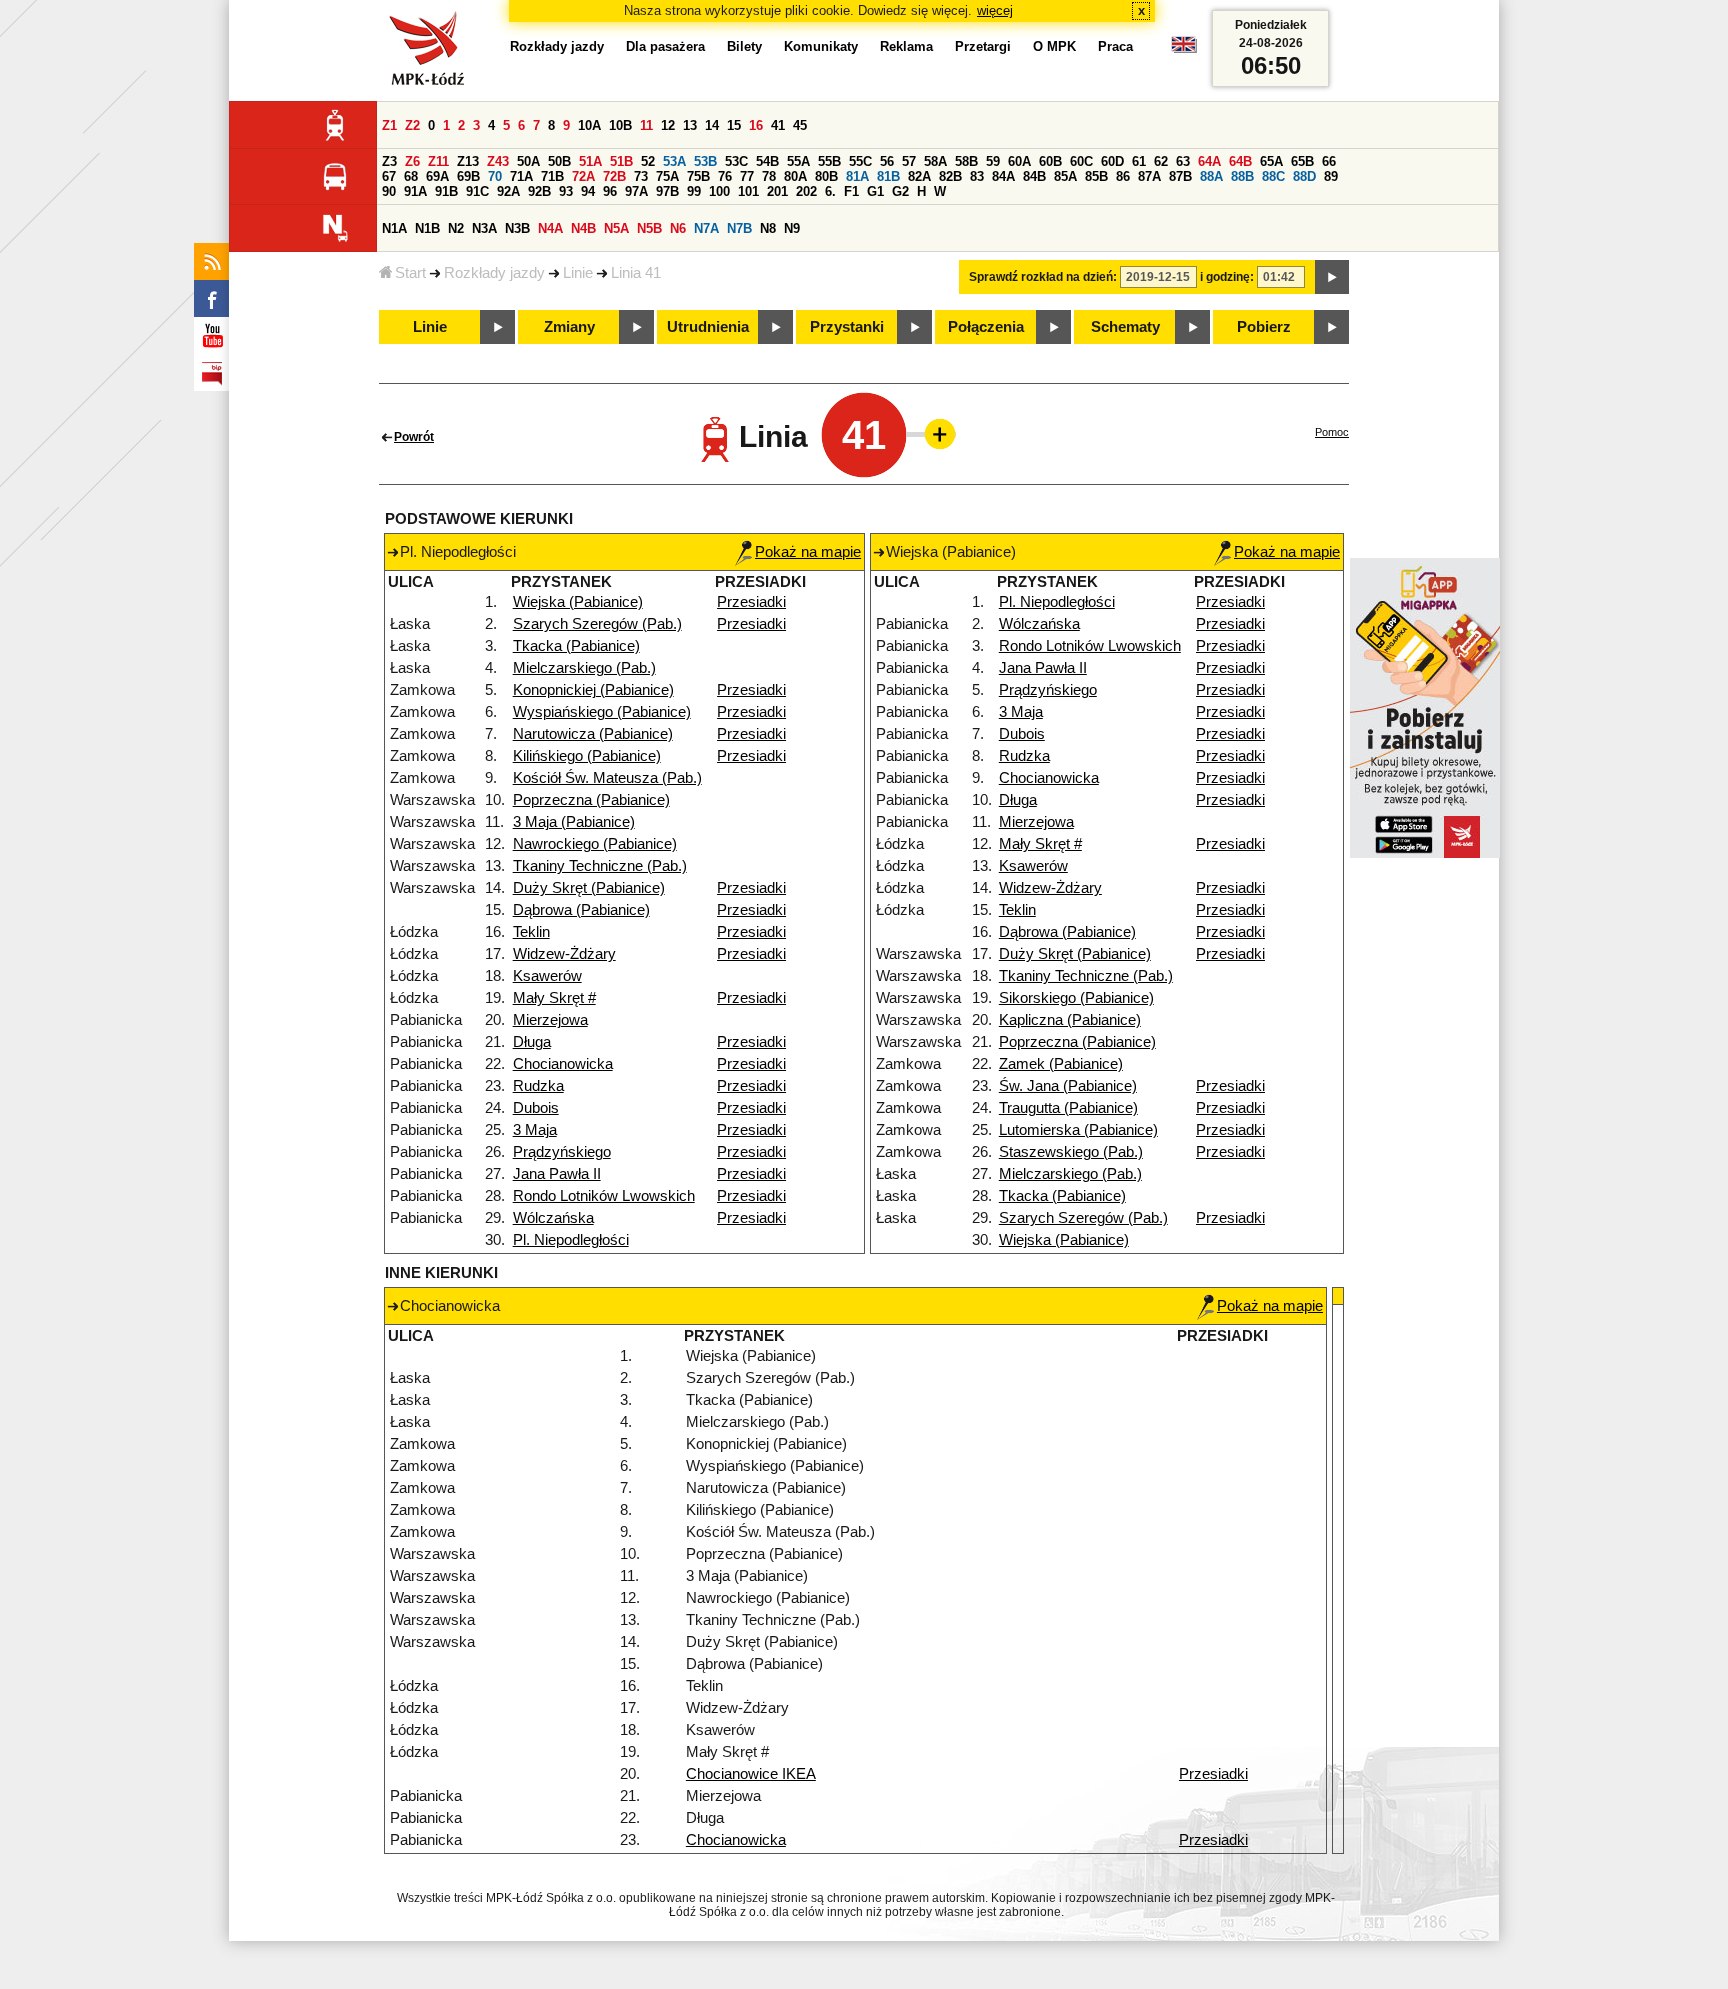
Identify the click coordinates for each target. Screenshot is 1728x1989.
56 (887, 161)
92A (508, 191)
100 (719, 191)
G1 (875, 191)
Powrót (414, 437)
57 (909, 161)
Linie (578, 273)
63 (1183, 161)
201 (777, 191)
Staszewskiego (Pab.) (1071, 1152)
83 (977, 176)
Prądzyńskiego (562, 1152)
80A (795, 176)
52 (648, 161)
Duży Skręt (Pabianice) (589, 888)
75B (698, 176)
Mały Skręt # (554, 998)
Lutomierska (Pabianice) (1078, 1130)
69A (437, 176)
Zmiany (569, 327)
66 (1329, 161)
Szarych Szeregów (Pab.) (597, 624)
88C (1273, 176)
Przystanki (847, 327)
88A (1211, 176)
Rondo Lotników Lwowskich (604, 1196)
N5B (649, 228)
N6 (678, 228)
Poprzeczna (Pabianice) (591, 800)
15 (734, 125)
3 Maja (535, 1130)
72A (583, 176)
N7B (739, 228)
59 (993, 161)
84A (1003, 176)
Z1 (389, 125)
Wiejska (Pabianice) (578, 602)
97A (636, 191)
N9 (792, 228)
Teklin (531, 932)
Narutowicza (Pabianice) (593, 734)
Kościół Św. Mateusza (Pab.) (607, 778)
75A (667, 176)
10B (620, 125)
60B (1050, 161)
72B (614, 176)
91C (477, 191)
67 (389, 176)
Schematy (1125, 327)
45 (800, 125)
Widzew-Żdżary (564, 954)
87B (1180, 176)
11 (646, 125)
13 (690, 125)
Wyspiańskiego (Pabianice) (602, 712)
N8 (768, 228)
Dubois (536, 1108)
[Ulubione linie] (934, 434)
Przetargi (983, 46)
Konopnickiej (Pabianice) (593, 690)
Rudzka (538, 1086)
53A (674, 161)
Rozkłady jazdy (494, 273)
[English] (1184, 49)
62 (1161, 161)
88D (1304, 176)
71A (521, 176)
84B (1034, 176)
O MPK (1054, 46)
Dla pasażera (665, 46)
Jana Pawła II (557, 1174)
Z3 (389, 161)
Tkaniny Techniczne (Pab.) (600, 866)
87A (1149, 176)
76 (725, 176)
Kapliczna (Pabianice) (1070, 1020)
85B (1096, 176)
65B (1302, 161)
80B (826, 176)
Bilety (744, 46)
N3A (484, 228)
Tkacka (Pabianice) (576, 646)
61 (1139, 161)
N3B (517, 228)
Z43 (498, 161)
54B (767, 161)
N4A (550, 228)
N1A (394, 228)
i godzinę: (1227, 277)
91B (446, 191)
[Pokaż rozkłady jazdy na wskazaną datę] (1332, 277)
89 (1331, 176)
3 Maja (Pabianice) (574, 822)
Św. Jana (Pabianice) (1068, 1086)
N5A (616, 228)
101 (748, 191)
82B (950, 176)
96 (610, 191)
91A (415, 191)
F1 (851, 191)
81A (857, 176)
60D (1112, 161)
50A (528, 161)
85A (1065, 176)
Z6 (412, 161)
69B (468, 176)
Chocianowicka (563, 1064)
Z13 (468, 161)
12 (668, 125)
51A (590, 161)
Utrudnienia (708, 327)
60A (1019, 161)
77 (747, 176)
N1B (427, 228)
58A (935, 161)
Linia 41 (636, 273)
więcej (995, 10)
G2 (900, 191)
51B (621, 161)
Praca (1115, 46)
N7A (706, 228)
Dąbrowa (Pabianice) (581, 910)
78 (769, 176)
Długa (532, 1042)
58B (966, 161)
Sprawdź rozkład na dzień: (1043, 277)
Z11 (438, 161)
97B (667, 191)
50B (559, 161)
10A (589, 125)
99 (694, 191)
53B (705, 161)
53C (736, 161)
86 (1123, 176)
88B (1242, 176)
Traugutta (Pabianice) (1068, 1108)
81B (888, 176)
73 (641, 176)
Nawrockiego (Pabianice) (595, 844)
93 (566, 191)
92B (539, 191)
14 (712, 125)
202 (806, 191)
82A (919, 176)
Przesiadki (751, 602)
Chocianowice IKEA (751, 1774)
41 (778, 125)
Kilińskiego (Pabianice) (587, 756)
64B (1240, 161)
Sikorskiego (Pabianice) (1076, 998)
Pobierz (1264, 327)
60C (1081, 161)
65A (1271, 161)
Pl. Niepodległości (571, 1240)
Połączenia (986, 327)
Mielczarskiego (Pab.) (584, 668)
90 (389, 191)
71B (552, 176)
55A (798, 161)
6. (830, 191)
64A (1209, 161)
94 (588, 191)
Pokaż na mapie (808, 552)
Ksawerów (547, 976)
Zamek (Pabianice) (1061, 1064)
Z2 (412, 125)
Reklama (906, 46)
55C (860, 161)
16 (756, 125)
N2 (456, 228)
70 (495, 176)
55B (829, 161)
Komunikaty (821, 46)
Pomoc (1332, 432)
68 (411, 176)
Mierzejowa (550, 1020)
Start (410, 273)
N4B (583, 228)
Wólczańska (553, 1218)
